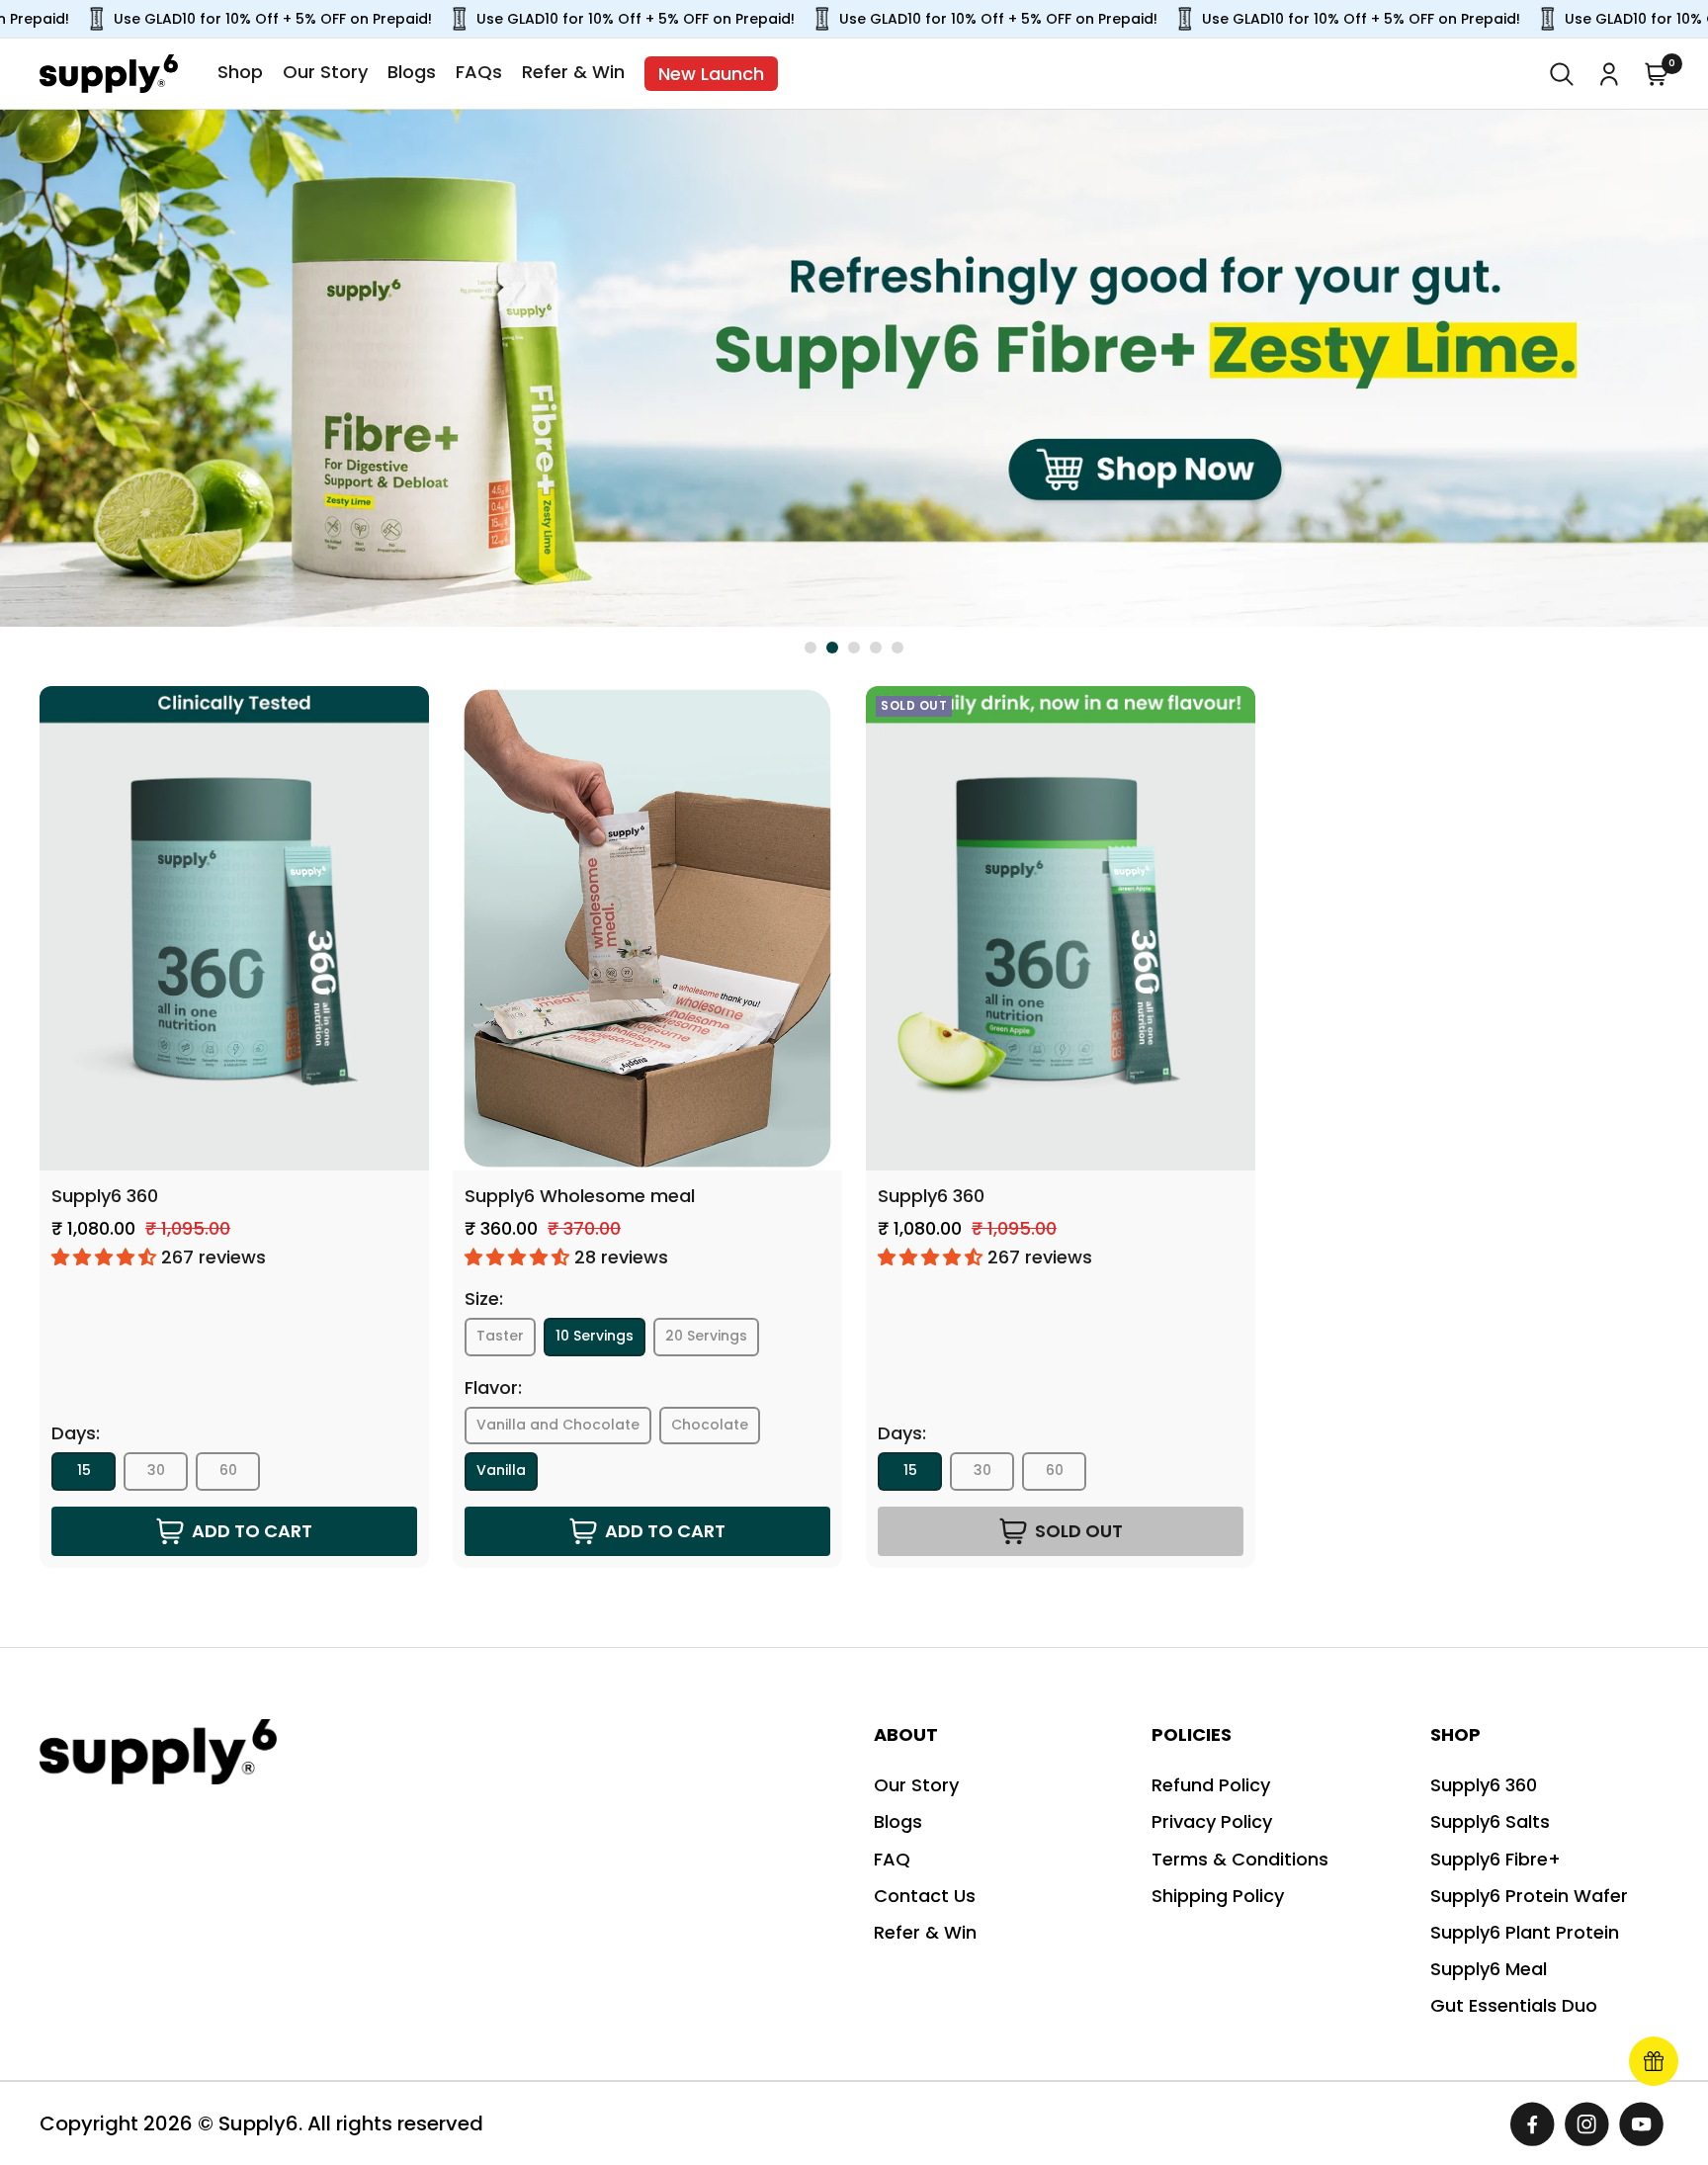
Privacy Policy (1212, 1821)
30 (156, 1470)
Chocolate (710, 1425)
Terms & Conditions (1240, 1859)
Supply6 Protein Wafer (1529, 1896)
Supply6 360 (105, 1196)
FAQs (479, 72)
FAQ (892, 1859)
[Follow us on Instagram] (1587, 2124)
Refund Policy (1211, 1785)
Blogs (412, 72)
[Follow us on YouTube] (1641, 2124)
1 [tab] (811, 648)
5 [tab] (897, 648)
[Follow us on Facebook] (1533, 2124)
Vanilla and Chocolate (558, 1425)
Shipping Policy (1218, 1896)
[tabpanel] (854, 368)
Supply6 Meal (1489, 1969)
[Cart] (1657, 74)
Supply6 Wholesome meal (580, 1196)
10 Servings (595, 1336)
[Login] (1609, 74)
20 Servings (706, 1336)
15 (84, 1470)
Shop (240, 72)
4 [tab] (876, 648)
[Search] (1562, 74)
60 (228, 1470)
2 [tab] (832, 648)
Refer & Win (573, 72)
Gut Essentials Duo (1514, 2005)
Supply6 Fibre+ (1495, 1859)
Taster (500, 1336)
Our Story (325, 72)
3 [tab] (854, 648)
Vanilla (501, 1470)
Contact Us (925, 1896)
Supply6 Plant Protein (1525, 1932)
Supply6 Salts (1490, 1821)
